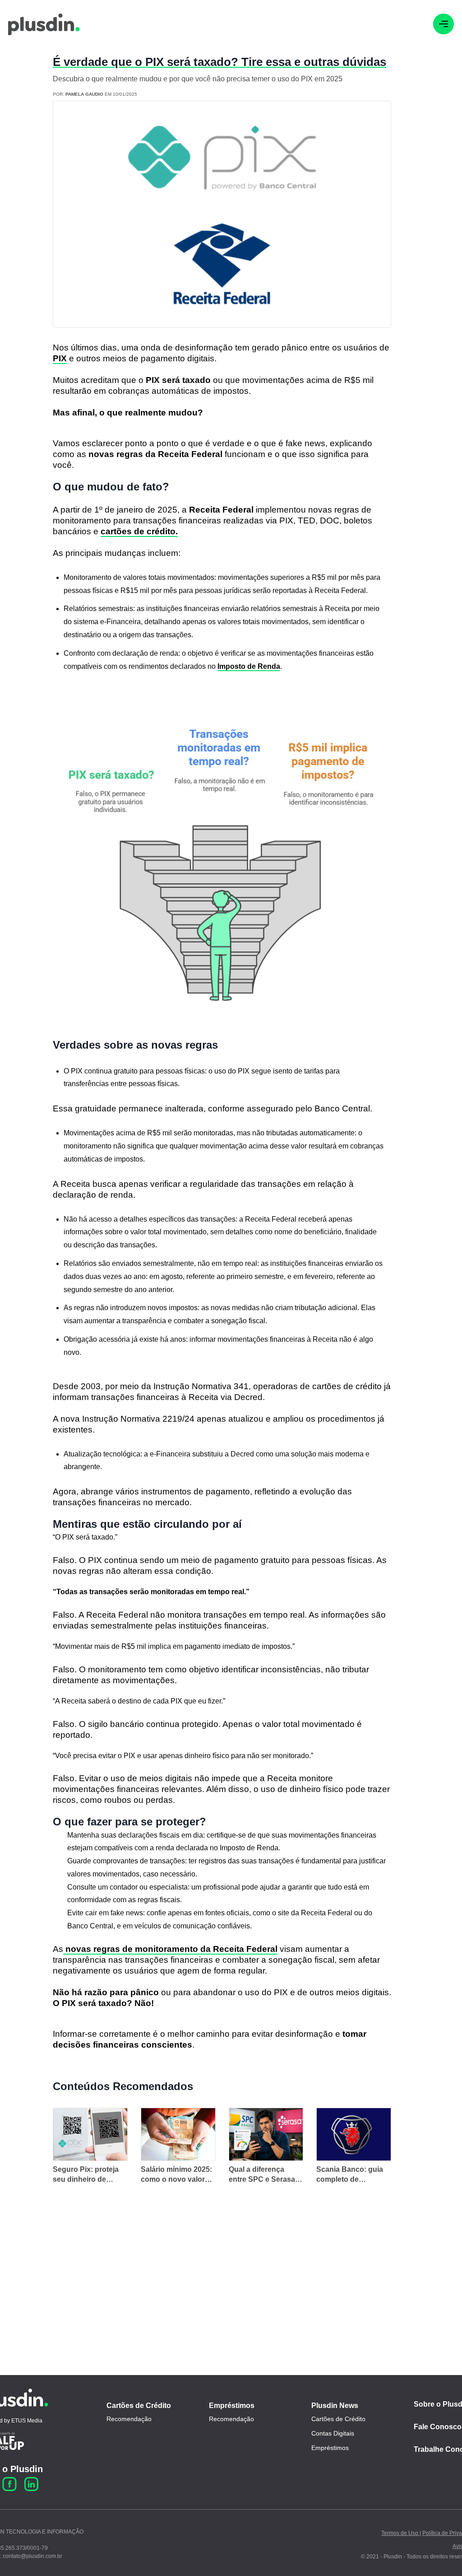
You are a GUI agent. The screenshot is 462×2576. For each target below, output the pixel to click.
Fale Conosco (438, 2427)
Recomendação (129, 2419)
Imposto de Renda (249, 666)
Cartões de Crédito (139, 2406)
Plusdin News (335, 2406)
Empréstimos (232, 2406)
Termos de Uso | (401, 2533)
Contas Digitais (333, 2433)
